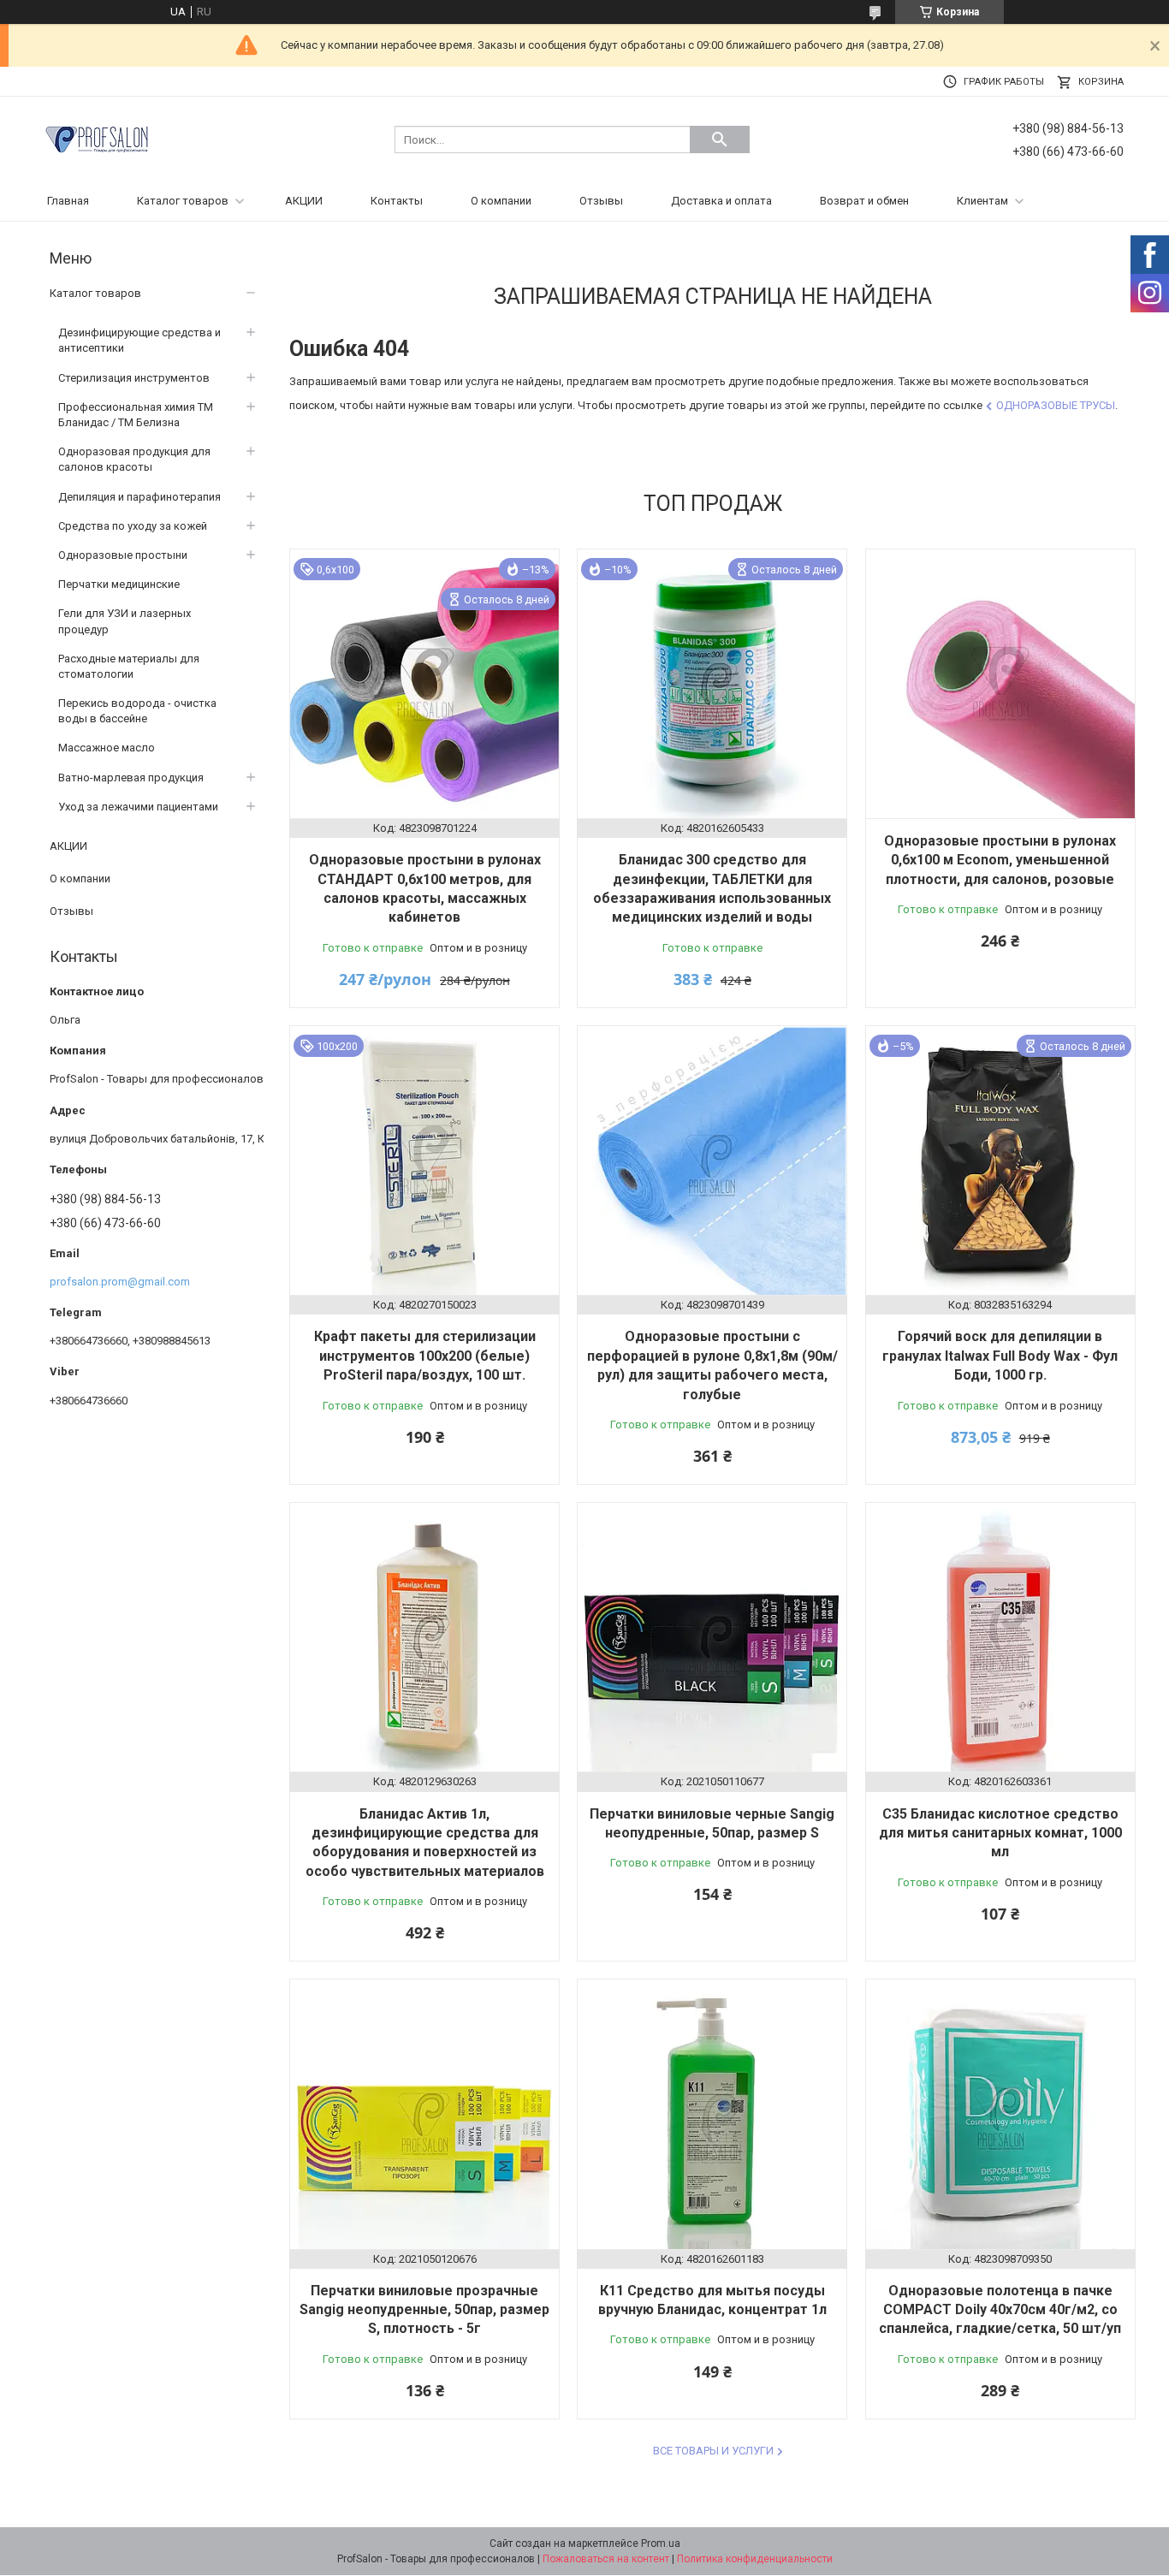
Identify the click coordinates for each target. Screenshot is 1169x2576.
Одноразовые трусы (1056, 405)
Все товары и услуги (713, 2451)
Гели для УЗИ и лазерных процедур (125, 621)
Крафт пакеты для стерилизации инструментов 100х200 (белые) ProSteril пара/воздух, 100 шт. (425, 1356)
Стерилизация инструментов (134, 378)
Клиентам (982, 201)
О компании (501, 201)
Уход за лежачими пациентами (138, 807)
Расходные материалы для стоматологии (129, 666)
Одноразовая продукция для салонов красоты (134, 459)
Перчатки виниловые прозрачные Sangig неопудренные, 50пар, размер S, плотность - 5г (424, 2310)
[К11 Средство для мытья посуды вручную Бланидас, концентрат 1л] (712, 2114)
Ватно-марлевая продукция (131, 778)
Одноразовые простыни (123, 555)
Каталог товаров (183, 201)
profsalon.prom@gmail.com (120, 1282)
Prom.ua (661, 2543)
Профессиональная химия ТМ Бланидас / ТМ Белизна (136, 415)
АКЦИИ (304, 201)
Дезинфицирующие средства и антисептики (139, 340)
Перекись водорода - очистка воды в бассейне (137, 711)
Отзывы (601, 201)
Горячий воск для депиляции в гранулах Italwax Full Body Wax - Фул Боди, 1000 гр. (1000, 1356)
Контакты (397, 201)
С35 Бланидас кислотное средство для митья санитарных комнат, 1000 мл (1000, 1833)
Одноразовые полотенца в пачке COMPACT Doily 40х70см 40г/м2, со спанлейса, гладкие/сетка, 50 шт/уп (1000, 2310)
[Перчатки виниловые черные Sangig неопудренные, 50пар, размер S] (712, 1637)
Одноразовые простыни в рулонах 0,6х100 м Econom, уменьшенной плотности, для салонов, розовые (1000, 860)
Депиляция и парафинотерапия (139, 497)
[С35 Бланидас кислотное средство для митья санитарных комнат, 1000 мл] (1000, 1637)
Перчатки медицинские (119, 584)
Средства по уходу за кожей (133, 526)
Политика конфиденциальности (755, 2559)
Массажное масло (107, 748)
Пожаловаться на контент (606, 2559)
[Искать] (720, 139)
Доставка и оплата (721, 201)
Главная (68, 201)
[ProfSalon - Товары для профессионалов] (97, 138)
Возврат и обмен (864, 201)
